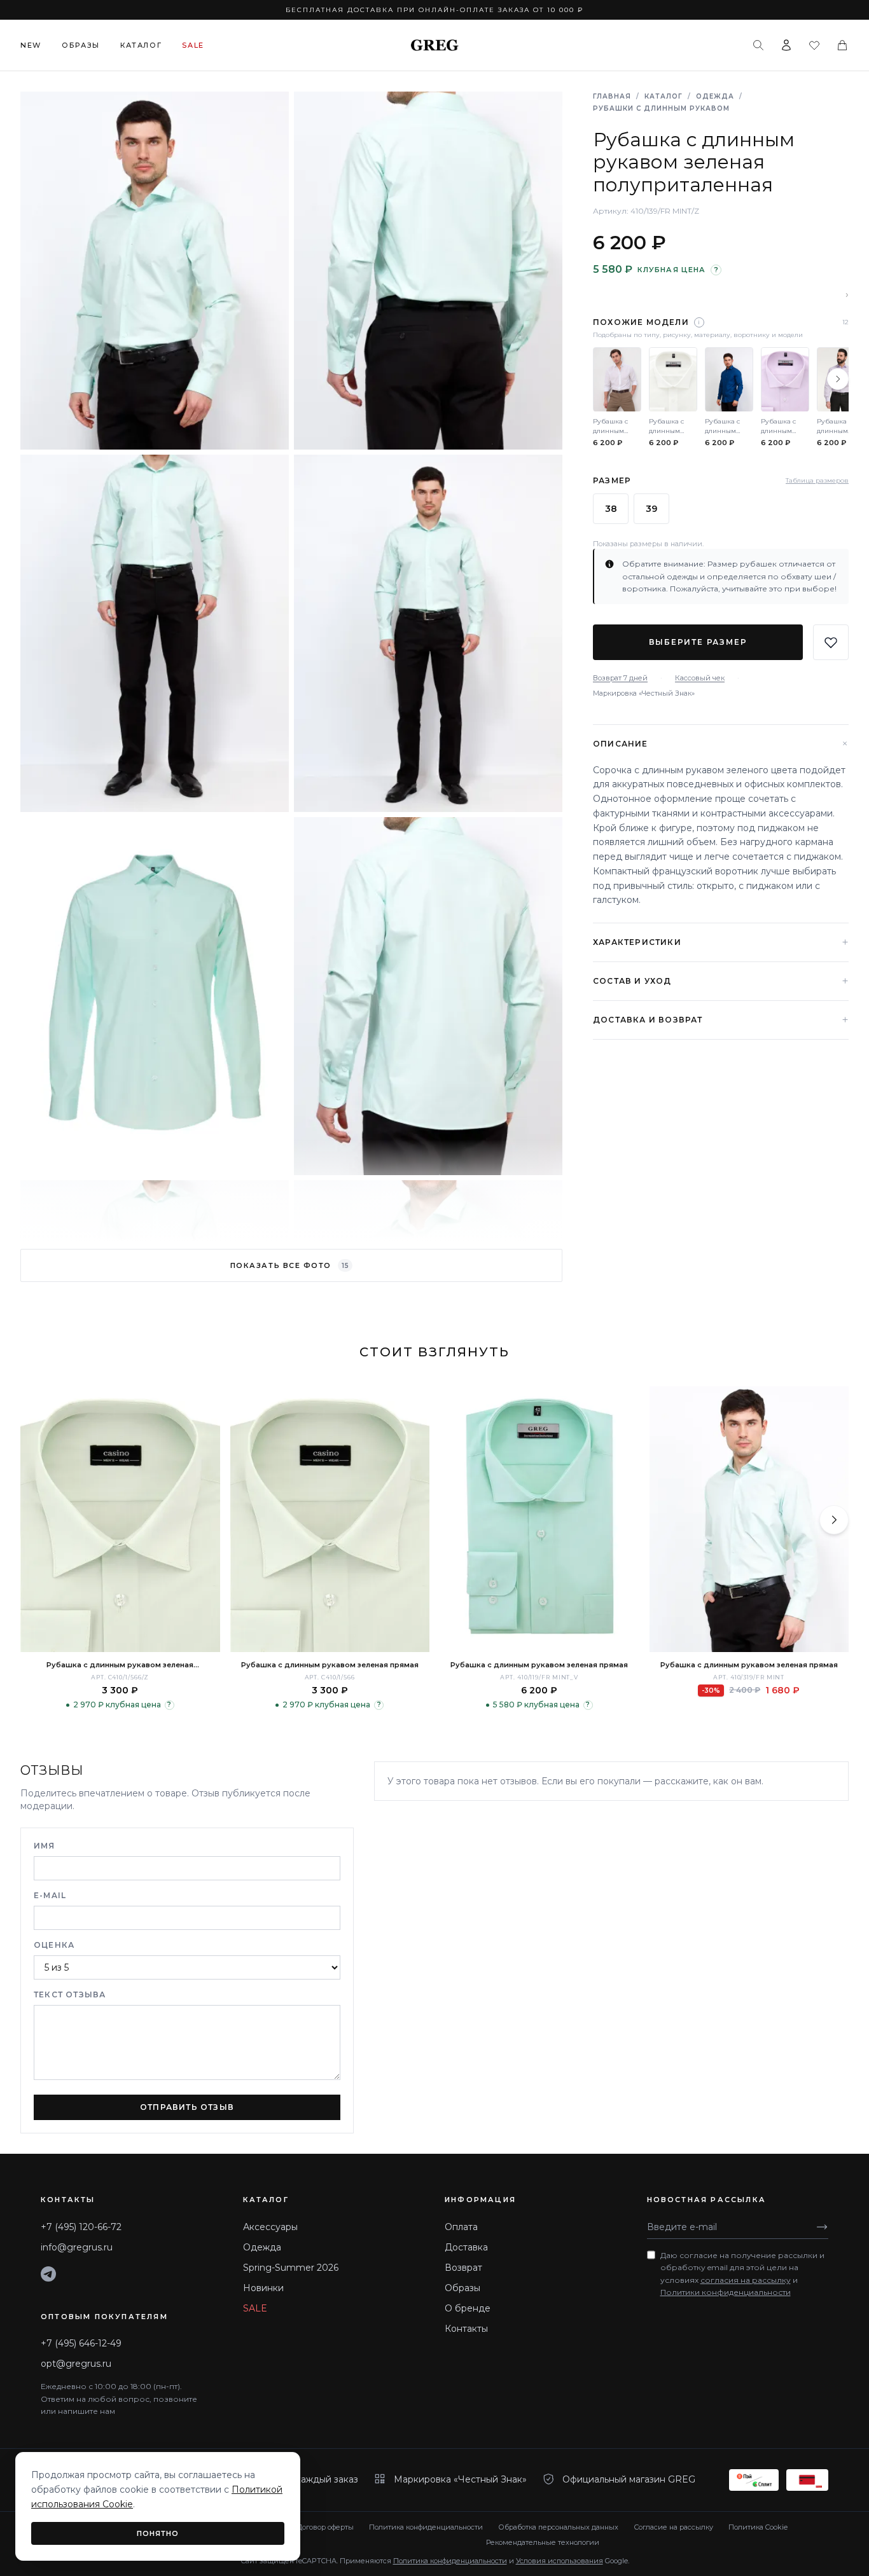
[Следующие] (838, 379)
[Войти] (786, 45)
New (31, 45)
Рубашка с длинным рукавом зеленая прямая (330, 1665)
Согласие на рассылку (673, 2527)
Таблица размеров (817, 480)
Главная (612, 96)
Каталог (141, 45)
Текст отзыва (70, 1994)
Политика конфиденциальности (426, 2527)
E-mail (50, 1895)
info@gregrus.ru (77, 2247)
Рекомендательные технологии (543, 2542)
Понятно (158, 2533)
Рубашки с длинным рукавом (661, 108)
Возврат (463, 2268)
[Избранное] (814, 45)
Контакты (466, 2329)
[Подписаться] (822, 2227)
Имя (45, 1846)
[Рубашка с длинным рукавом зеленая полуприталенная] (120, 1519)
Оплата (461, 2227)
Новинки (263, 2288)
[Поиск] (758, 45)
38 (611, 509)
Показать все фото (289, 1265)
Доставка (466, 2247)
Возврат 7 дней (620, 678)
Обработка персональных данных (558, 2527)
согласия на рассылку (746, 2280)
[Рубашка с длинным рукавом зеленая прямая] (330, 1519)
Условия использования (560, 2561)
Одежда (715, 96)
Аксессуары (270, 2227)
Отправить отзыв (187, 2107)
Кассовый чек (700, 678)
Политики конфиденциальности (726, 2292)
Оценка (54, 1945)
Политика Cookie (758, 2527)
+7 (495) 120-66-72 (81, 2227)
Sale (193, 45)
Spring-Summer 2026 (291, 2268)
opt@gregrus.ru (76, 2364)
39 (651, 509)
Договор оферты (325, 2527)
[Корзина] (842, 45)
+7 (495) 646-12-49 (81, 2343)
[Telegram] (48, 2274)
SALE (255, 2308)
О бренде (468, 2308)
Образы (81, 45)
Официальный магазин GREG (629, 2479)
